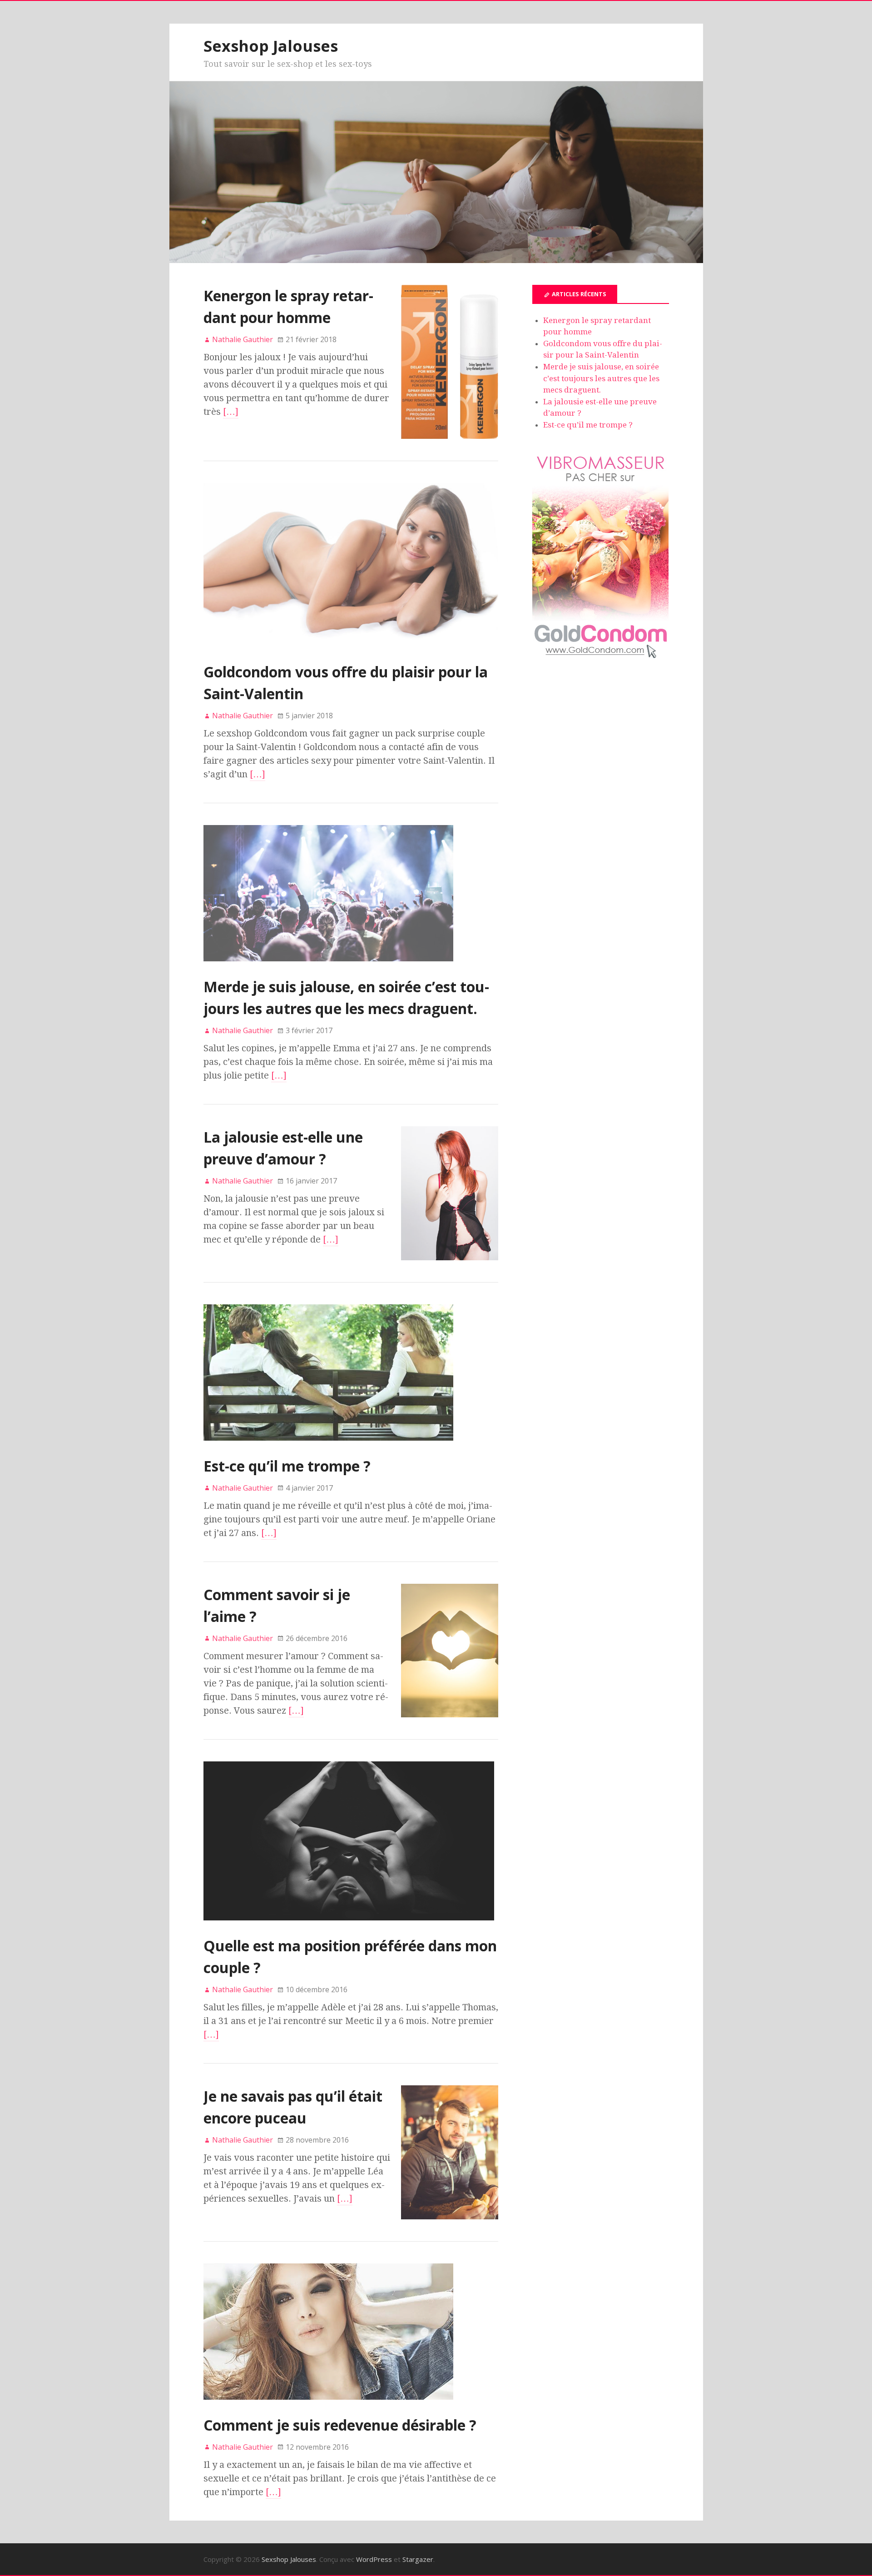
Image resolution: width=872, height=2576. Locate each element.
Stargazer (418, 2559)
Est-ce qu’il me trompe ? (287, 1466)
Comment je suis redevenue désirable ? (340, 2425)
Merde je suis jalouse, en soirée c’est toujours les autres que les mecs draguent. (601, 378)
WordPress (374, 2559)
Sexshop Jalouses (271, 46)
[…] (231, 412)
